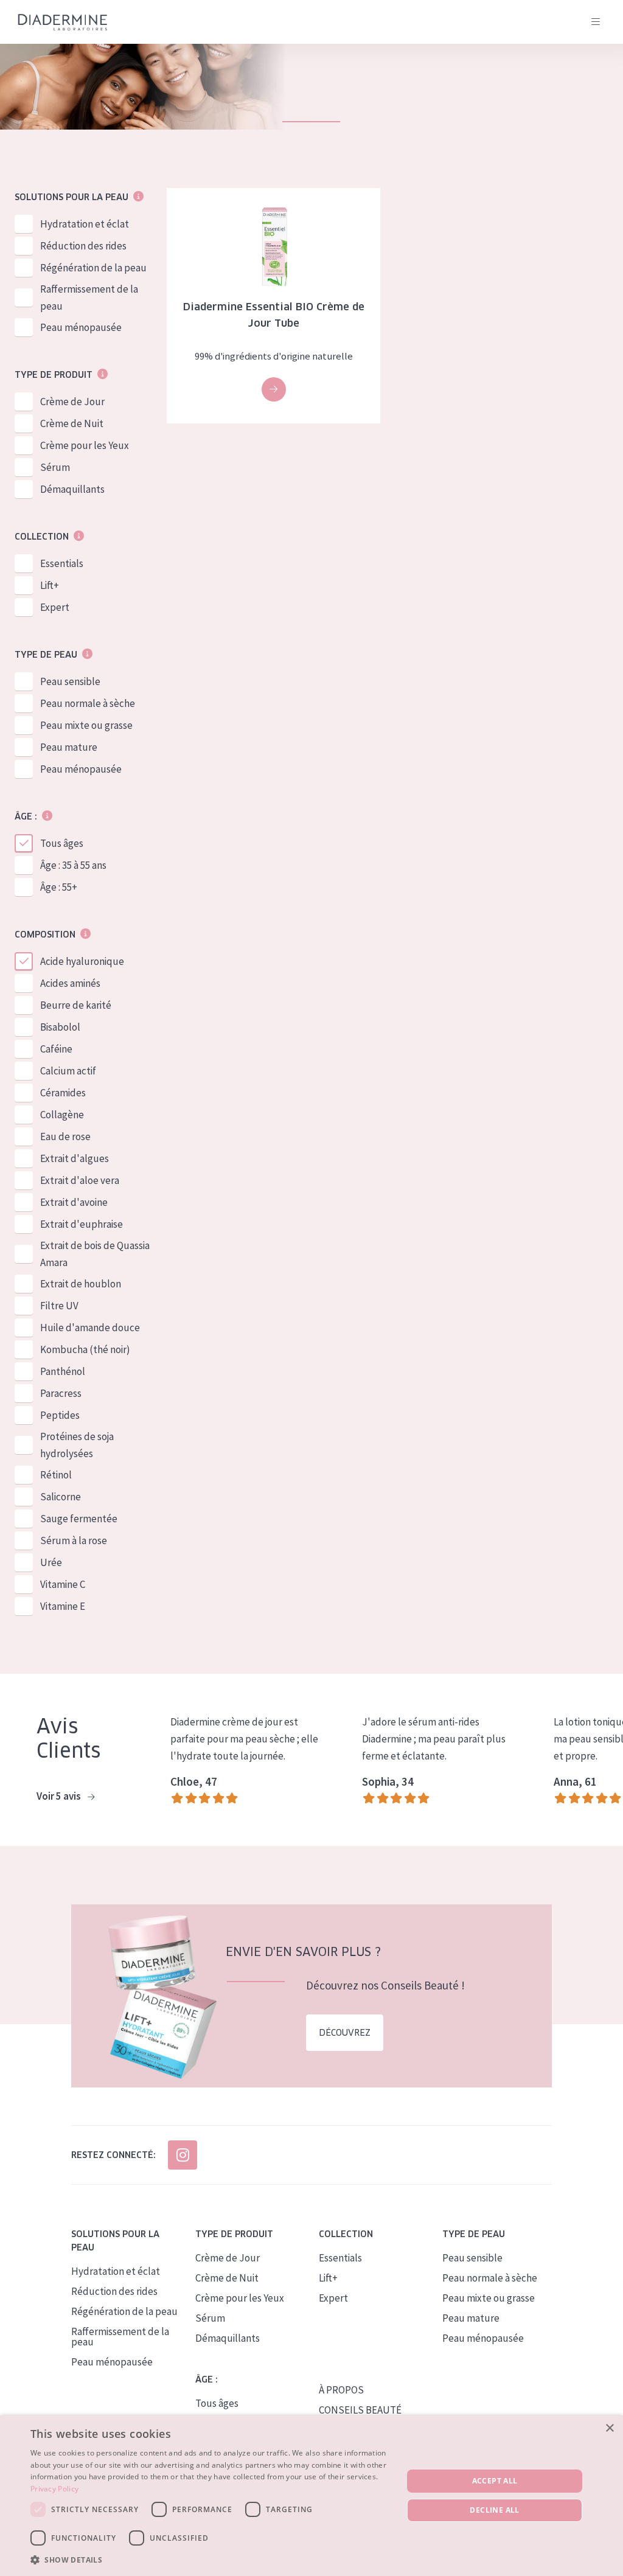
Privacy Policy (54, 2489)
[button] (211, 2560)
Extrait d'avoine (74, 1202)
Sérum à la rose (74, 1540)
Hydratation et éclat (85, 224)
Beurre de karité (76, 1005)
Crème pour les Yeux (85, 445)
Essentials (62, 563)
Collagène (62, 1115)
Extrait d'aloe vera (80, 1180)
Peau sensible (70, 681)
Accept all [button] (495, 2481)
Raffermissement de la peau (89, 298)
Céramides (63, 1093)
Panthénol (63, 1371)
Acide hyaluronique (82, 961)
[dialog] (311, 2496)
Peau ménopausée (81, 327)
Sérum (55, 467)
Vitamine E (63, 1606)
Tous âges (62, 843)
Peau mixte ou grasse (86, 725)
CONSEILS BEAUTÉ (360, 2410)
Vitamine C (63, 1584)
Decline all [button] (494, 2510)
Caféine (56, 1049)
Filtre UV (59, 1306)
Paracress (61, 1393)
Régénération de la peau (93, 268)
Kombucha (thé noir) (85, 1349)
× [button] (609, 2428)
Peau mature (69, 747)
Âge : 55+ (59, 887)
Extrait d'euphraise (82, 1224)
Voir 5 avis (60, 1796)
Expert (55, 607)
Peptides (60, 1415)
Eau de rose (65, 1137)
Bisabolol (60, 1027)
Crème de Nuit (72, 423)
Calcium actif (68, 1071)
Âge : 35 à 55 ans (73, 865)
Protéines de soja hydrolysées (77, 1445)
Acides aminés (70, 983)
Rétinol (56, 1475)
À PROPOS (341, 2390)
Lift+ (50, 585)
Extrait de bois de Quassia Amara (95, 1254)
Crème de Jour (72, 402)
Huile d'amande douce (90, 1328)
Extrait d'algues (75, 1158)
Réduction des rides (83, 246)
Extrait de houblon (81, 1284)
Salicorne (61, 1497)
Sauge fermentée (79, 1519)
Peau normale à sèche (88, 703)
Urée (51, 1562)
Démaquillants (72, 489)
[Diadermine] (63, 22)
